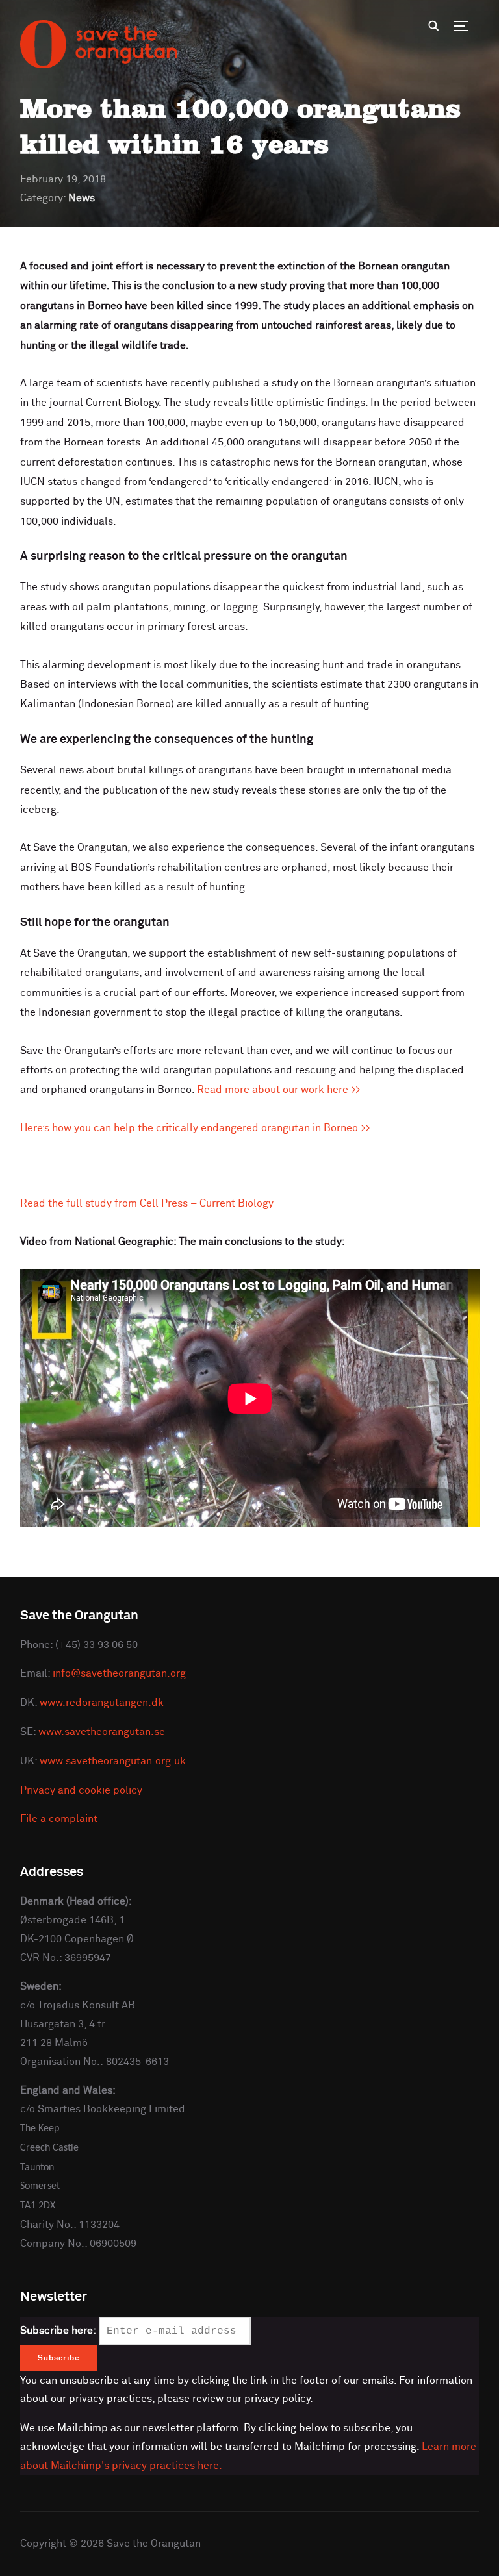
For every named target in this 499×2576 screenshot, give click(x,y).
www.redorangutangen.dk (102, 1703)
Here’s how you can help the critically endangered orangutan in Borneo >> (195, 1128)
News (82, 198)
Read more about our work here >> (279, 1090)
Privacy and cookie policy (81, 1790)
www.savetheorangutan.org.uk (113, 1761)
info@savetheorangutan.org (119, 1673)
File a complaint (59, 1819)
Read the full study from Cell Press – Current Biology (147, 1203)
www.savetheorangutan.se (102, 1732)
